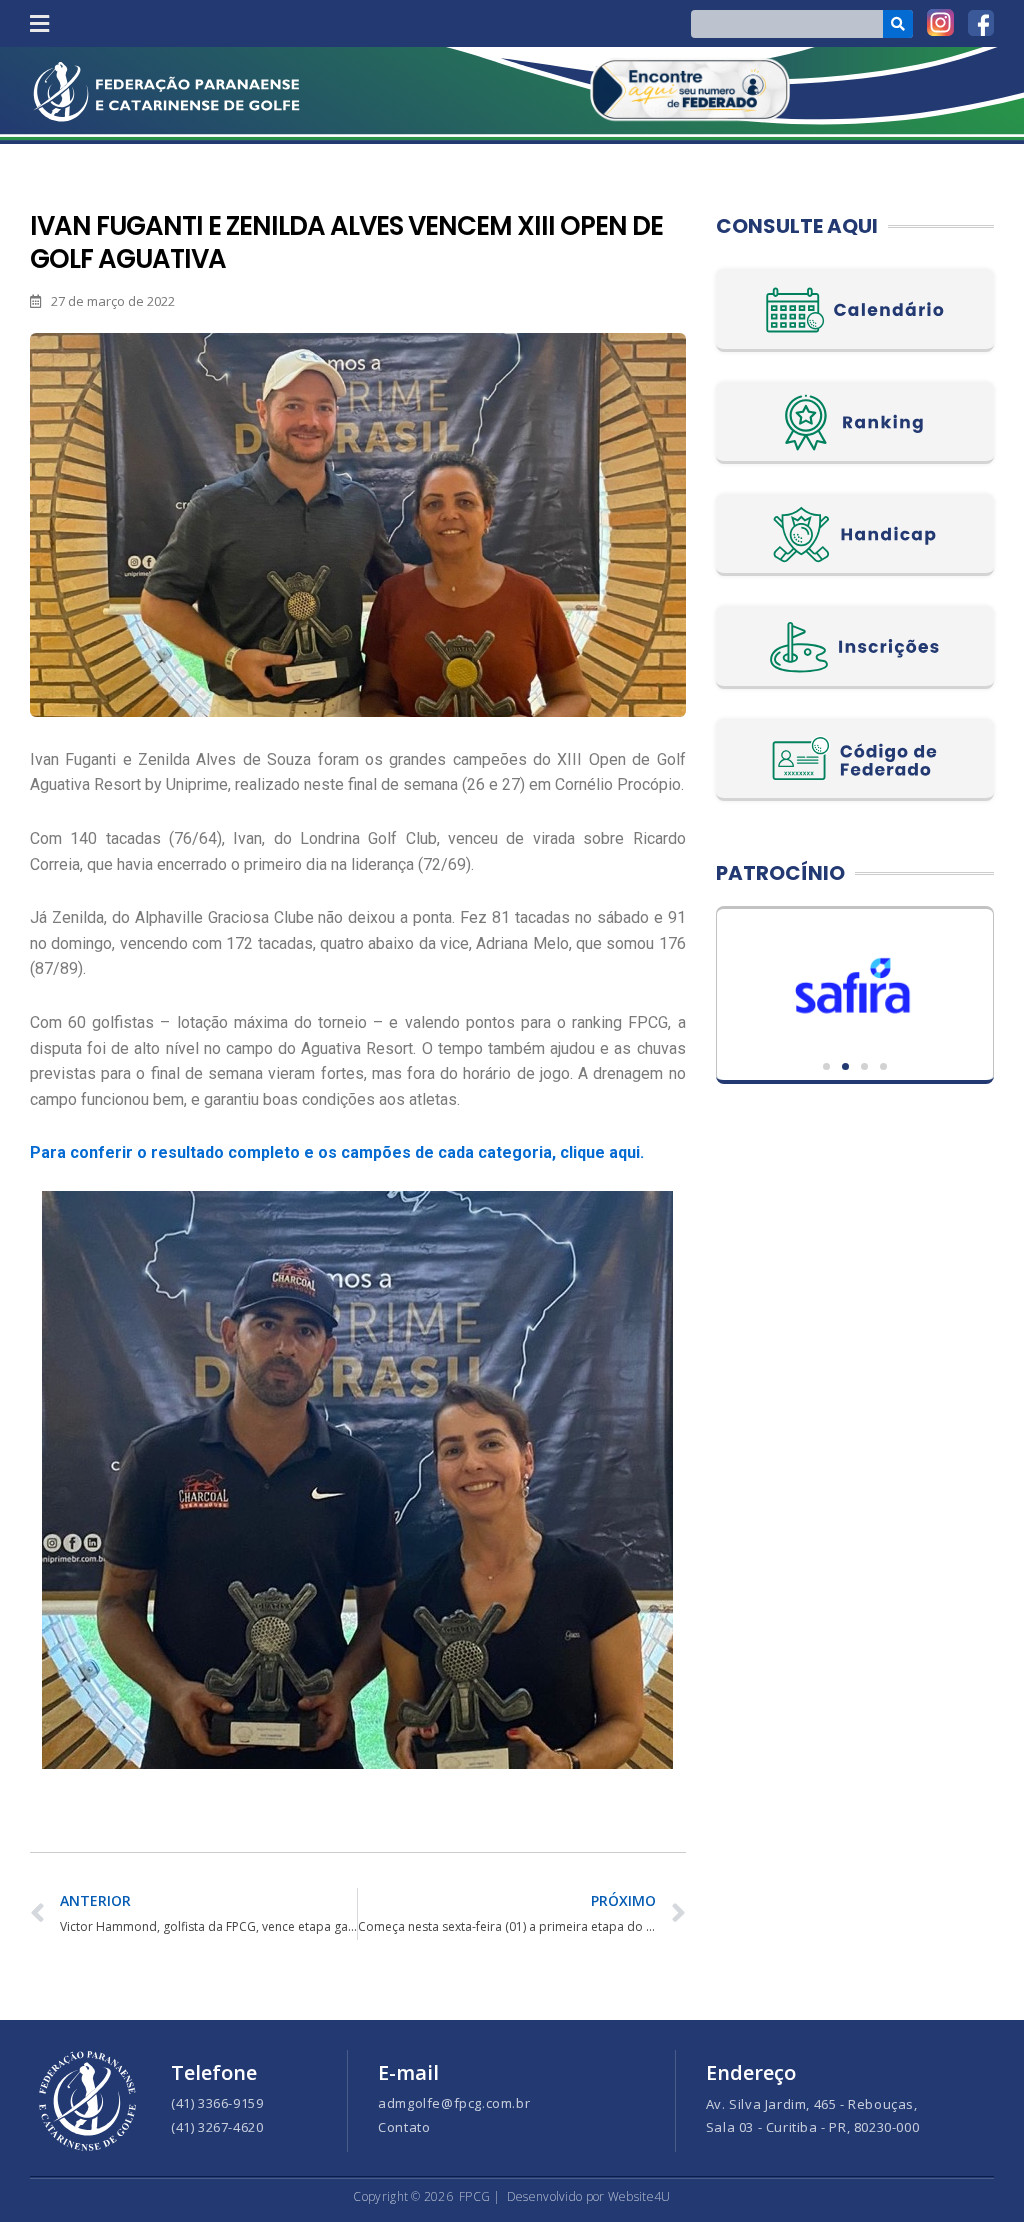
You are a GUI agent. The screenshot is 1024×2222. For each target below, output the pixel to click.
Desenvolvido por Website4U (589, 2196)
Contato (404, 2127)
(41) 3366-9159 (217, 2103)
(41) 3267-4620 (217, 2127)
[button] (39, 23)
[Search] (898, 24)
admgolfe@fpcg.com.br (454, 2103)
